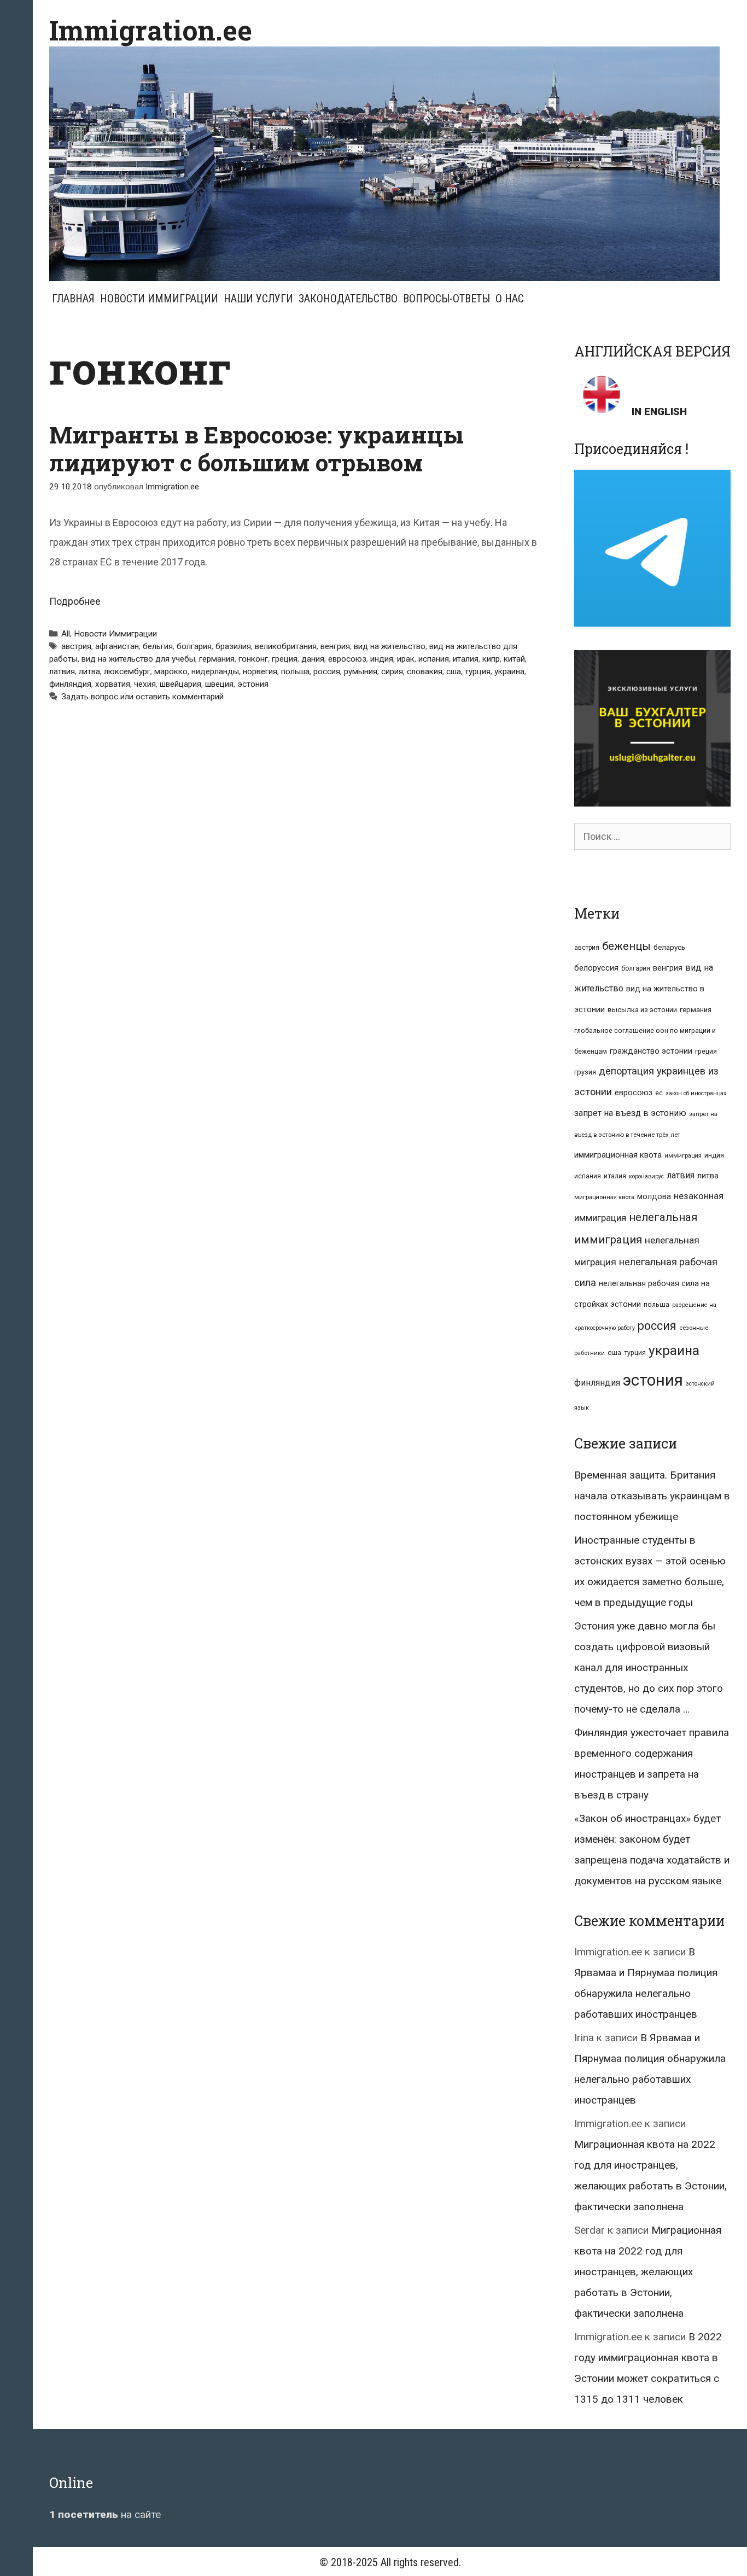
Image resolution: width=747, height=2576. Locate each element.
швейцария (180, 684)
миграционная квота (604, 1197)
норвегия (260, 671)
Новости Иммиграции (159, 299)
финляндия (70, 684)
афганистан (117, 646)
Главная (73, 299)
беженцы (626, 946)
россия (327, 671)
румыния (361, 671)
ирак (406, 659)
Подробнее (75, 601)
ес (659, 1093)
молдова (654, 1196)
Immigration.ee (151, 30)
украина (509, 671)
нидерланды (215, 671)
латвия (62, 671)
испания (434, 659)
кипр (491, 659)
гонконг (253, 659)
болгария (194, 646)
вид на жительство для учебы (138, 659)
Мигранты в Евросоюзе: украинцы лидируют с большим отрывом (256, 448)
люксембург (127, 671)
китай (514, 659)
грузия (585, 1072)
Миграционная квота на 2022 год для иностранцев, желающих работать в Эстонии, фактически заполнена (648, 2272)
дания (313, 659)
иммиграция (683, 1156)
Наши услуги (258, 299)
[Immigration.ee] (384, 163)
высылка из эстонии (642, 1010)
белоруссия (596, 968)
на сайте (105, 2514)
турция (478, 671)
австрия (76, 646)
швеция (219, 684)
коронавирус (646, 1176)
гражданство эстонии (651, 1051)
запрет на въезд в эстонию (630, 1113)
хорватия (113, 684)
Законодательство (348, 299)
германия (217, 659)
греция (285, 659)
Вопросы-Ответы (447, 299)
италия (466, 659)
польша (295, 671)
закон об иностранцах (696, 1093)
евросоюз (347, 659)
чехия (145, 684)
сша (454, 671)
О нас (510, 299)
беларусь (669, 947)
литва (89, 671)
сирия (392, 671)
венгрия (335, 646)
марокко (171, 671)
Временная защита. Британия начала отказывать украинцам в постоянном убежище (652, 1496)
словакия (425, 671)
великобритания (286, 646)
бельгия (158, 646)
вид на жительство (390, 646)
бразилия (233, 646)
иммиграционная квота (618, 1155)
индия (382, 659)
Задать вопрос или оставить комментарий (142, 697)
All (66, 634)
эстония (253, 684)
